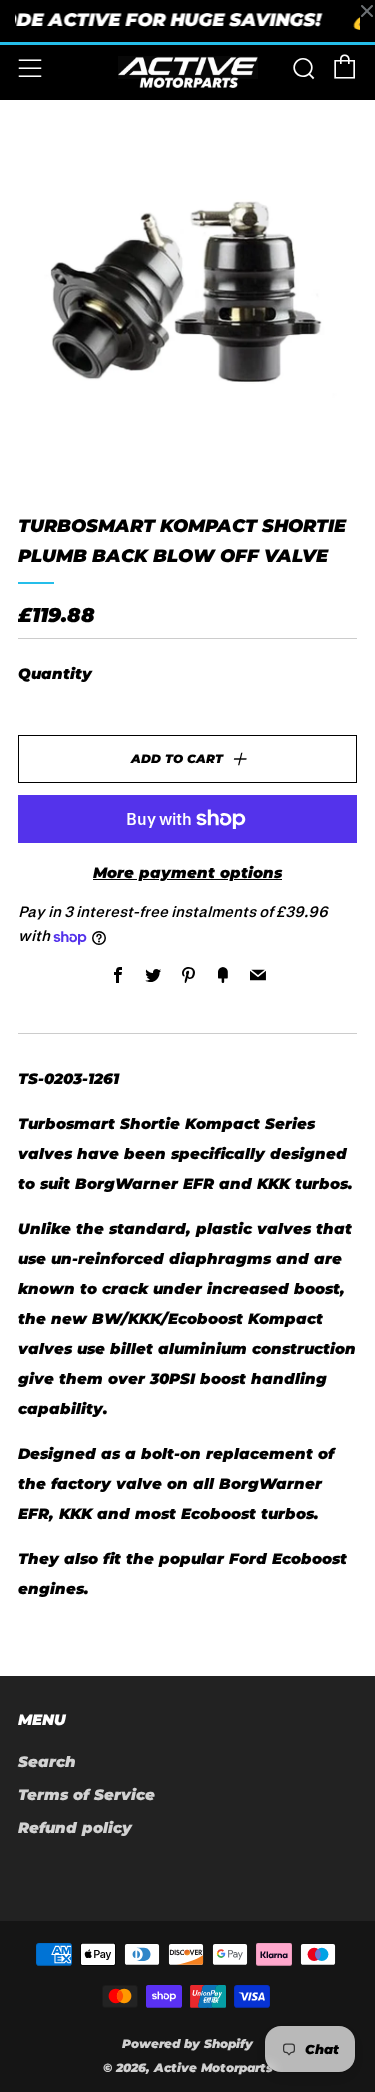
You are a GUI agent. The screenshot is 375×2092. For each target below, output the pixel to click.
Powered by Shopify (187, 2043)
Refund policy (75, 1827)
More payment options (187, 872)
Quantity (55, 673)
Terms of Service (86, 1794)
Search (47, 1761)
